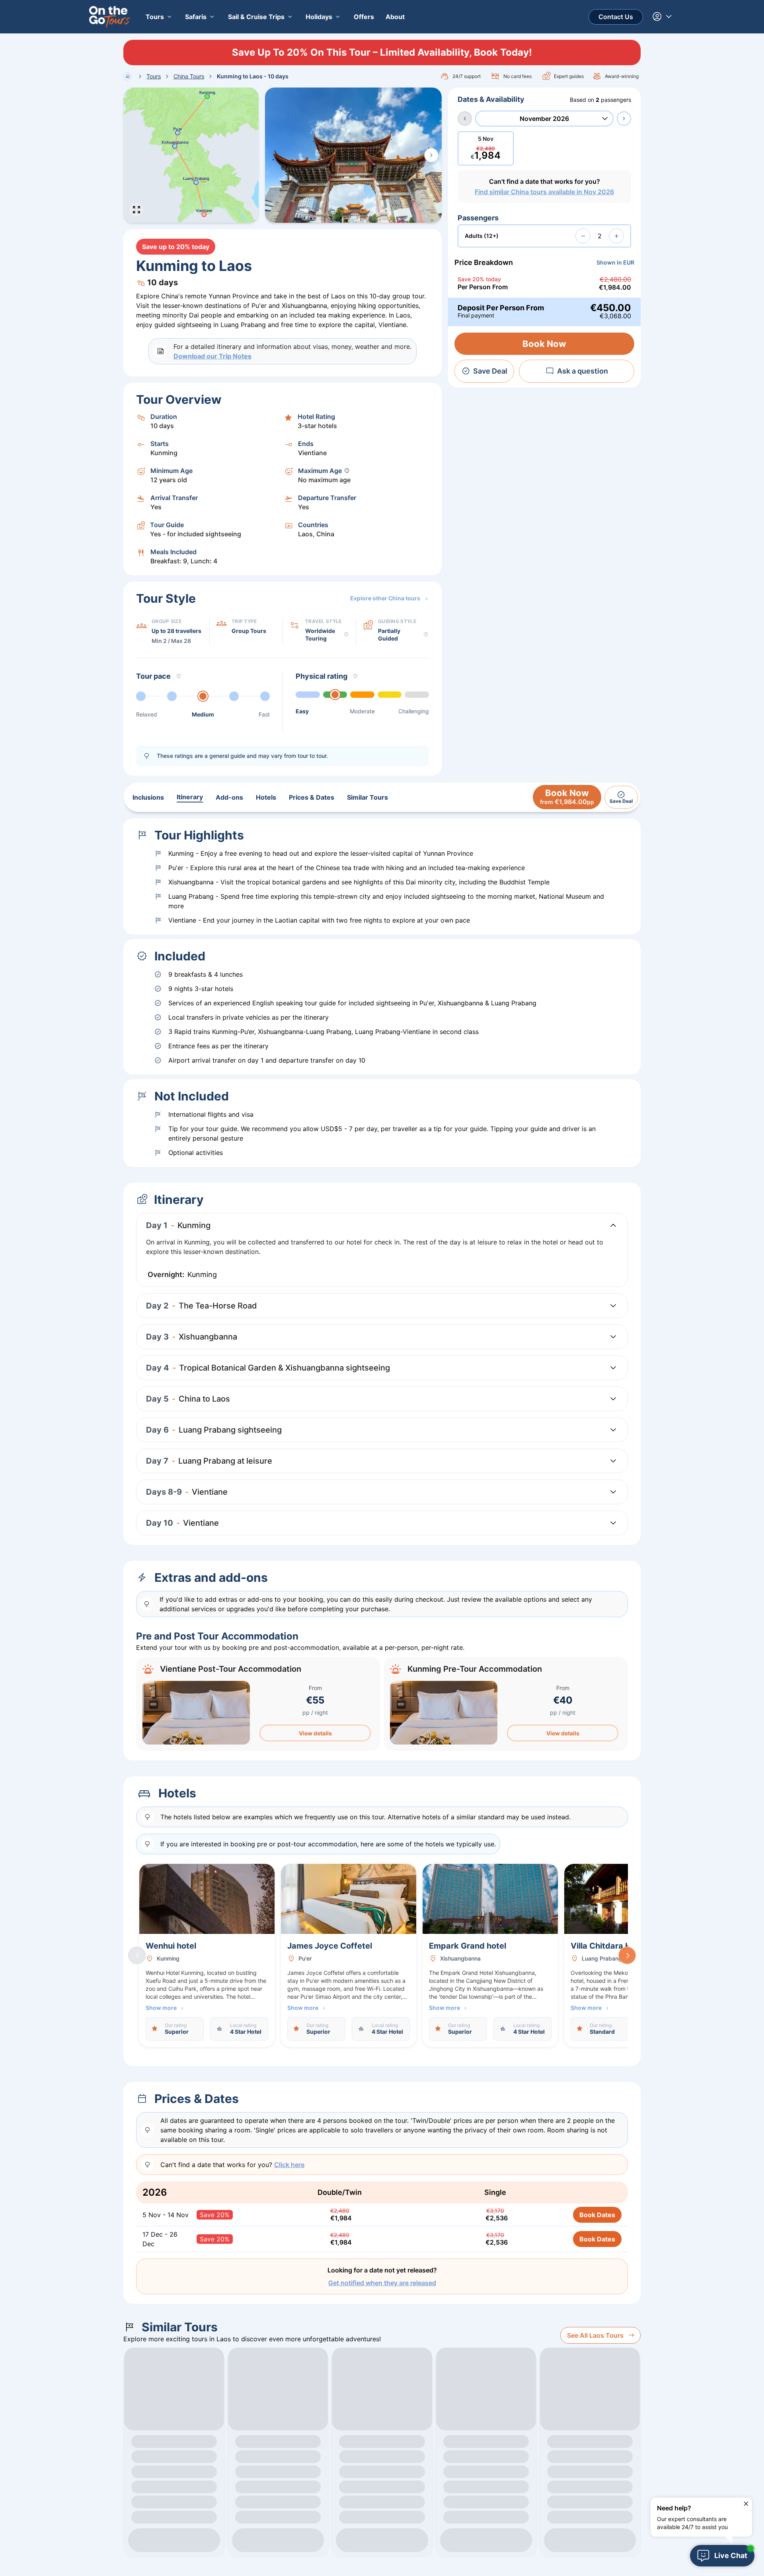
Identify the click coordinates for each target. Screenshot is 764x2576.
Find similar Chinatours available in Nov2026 (544, 192)
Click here (289, 2165)
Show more (161, 2008)
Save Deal (490, 371)
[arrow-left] (465, 119)
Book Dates (597, 2215)
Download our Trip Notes (212, 356)
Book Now (544, 344)
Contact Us (616, 17)
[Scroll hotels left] (137, 1955)
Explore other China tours (385, 598)
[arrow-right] (624, 119)
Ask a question (583, 371)
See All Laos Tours (595, 2335)
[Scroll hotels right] (627, 1955)
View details (315, 1733)
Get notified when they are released (382, 2283)
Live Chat (731, 2556)
